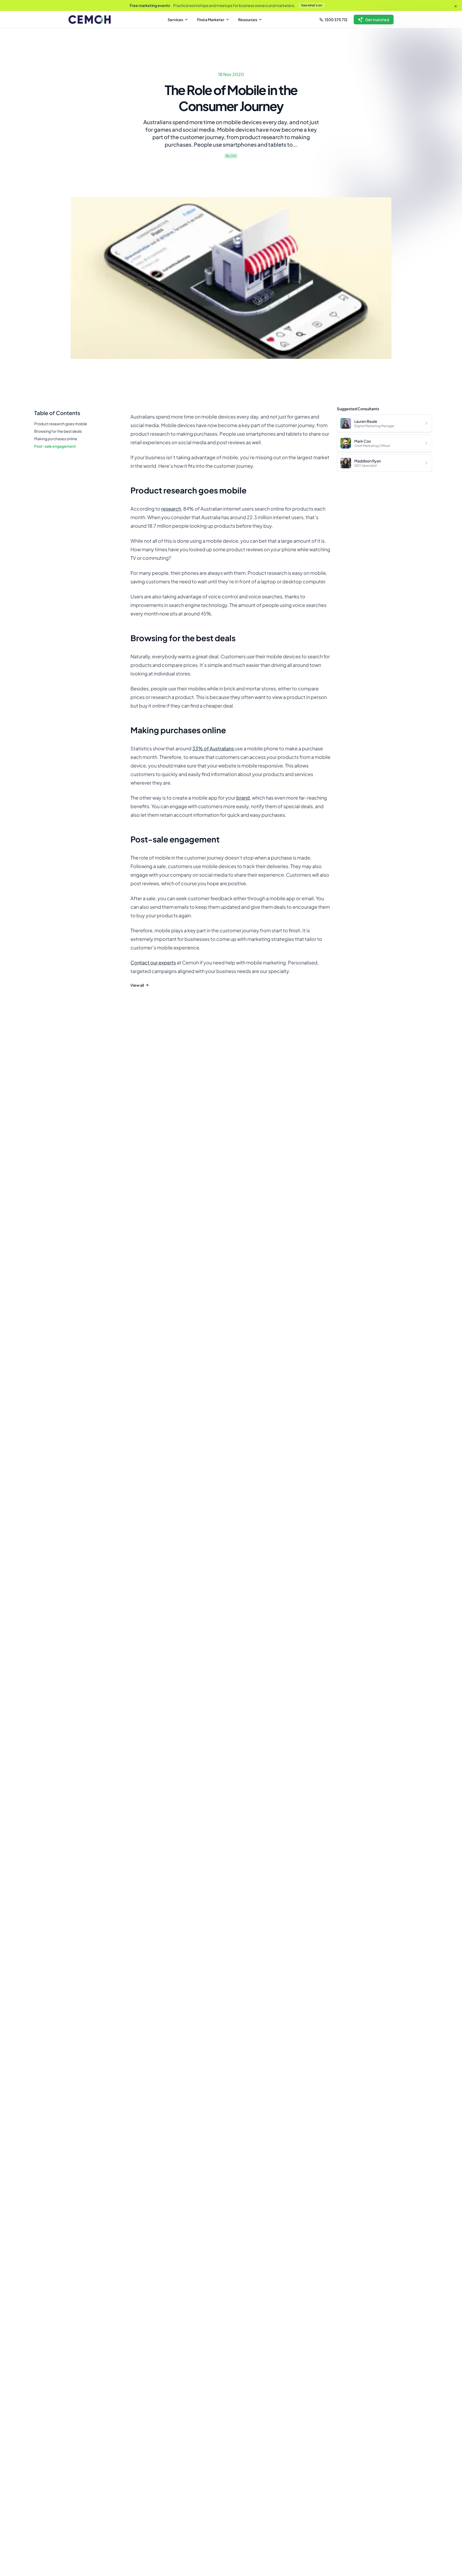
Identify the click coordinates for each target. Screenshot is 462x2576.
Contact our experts (153, 962)
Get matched (377, 20)
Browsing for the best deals (58, 431)
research (171, 509)
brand (243, 798)
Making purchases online (56, 439)
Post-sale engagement (55, 446)
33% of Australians (213, 748)
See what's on (312, 5)
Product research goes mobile (61, 424)
